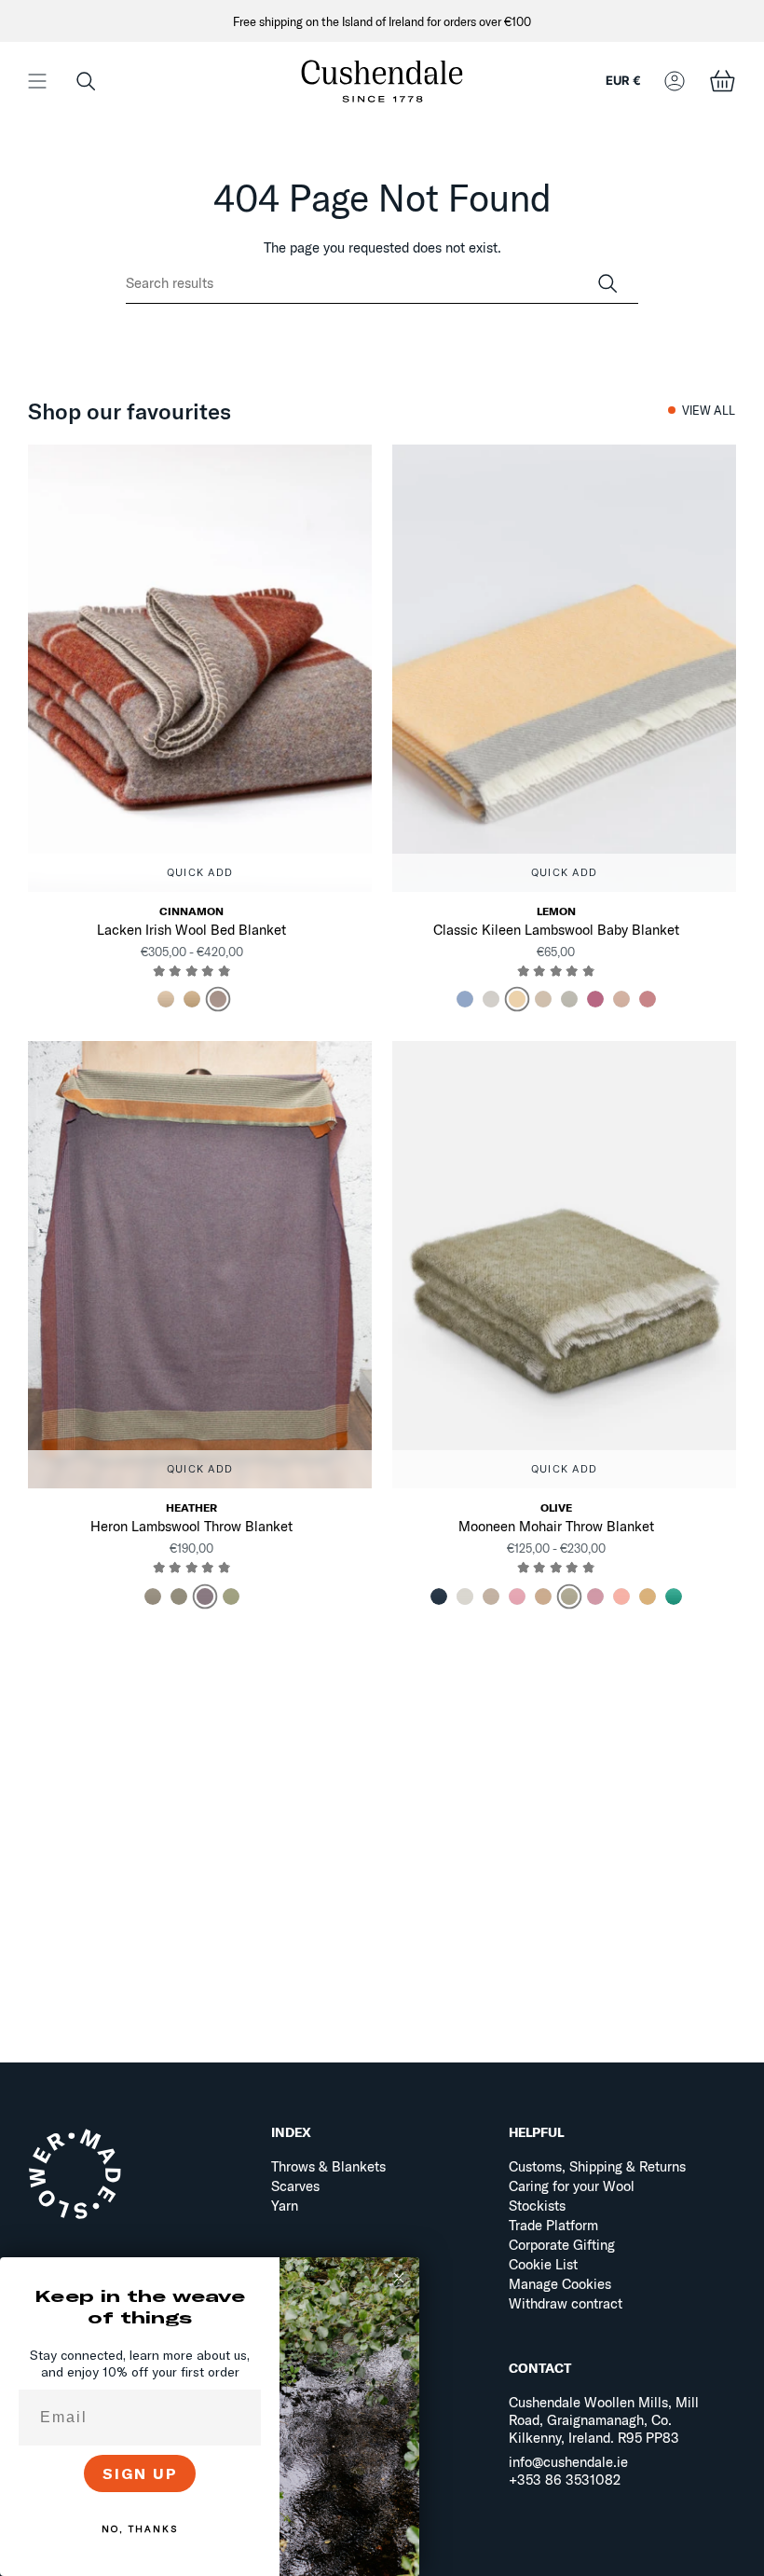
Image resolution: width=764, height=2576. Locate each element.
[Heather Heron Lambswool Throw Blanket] (200, 1265)
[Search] (607, 284)
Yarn (285, 2206)
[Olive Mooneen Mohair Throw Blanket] (564, 1265)
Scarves (295, 2186)
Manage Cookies (560, 2284)
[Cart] (722, 81)
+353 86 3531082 (565, 2480)
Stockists (537, 2206)
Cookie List (543, 2264)
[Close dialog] (399, 2278)
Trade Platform (553, 2225)
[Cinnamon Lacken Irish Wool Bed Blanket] (200, 668)
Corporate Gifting (562, 2245)
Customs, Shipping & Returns (597, 2166)
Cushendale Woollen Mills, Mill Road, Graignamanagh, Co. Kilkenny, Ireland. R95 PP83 (604, 2420)
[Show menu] (37, 81)
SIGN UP (140, 2473)
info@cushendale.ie (568, 2462)
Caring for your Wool (572, 2186)
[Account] (675, 81)
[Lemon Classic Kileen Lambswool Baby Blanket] (564, 668)
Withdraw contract (566, 2303)
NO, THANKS (140, 2529)
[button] (86, 81)
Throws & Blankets (328, 2166)
